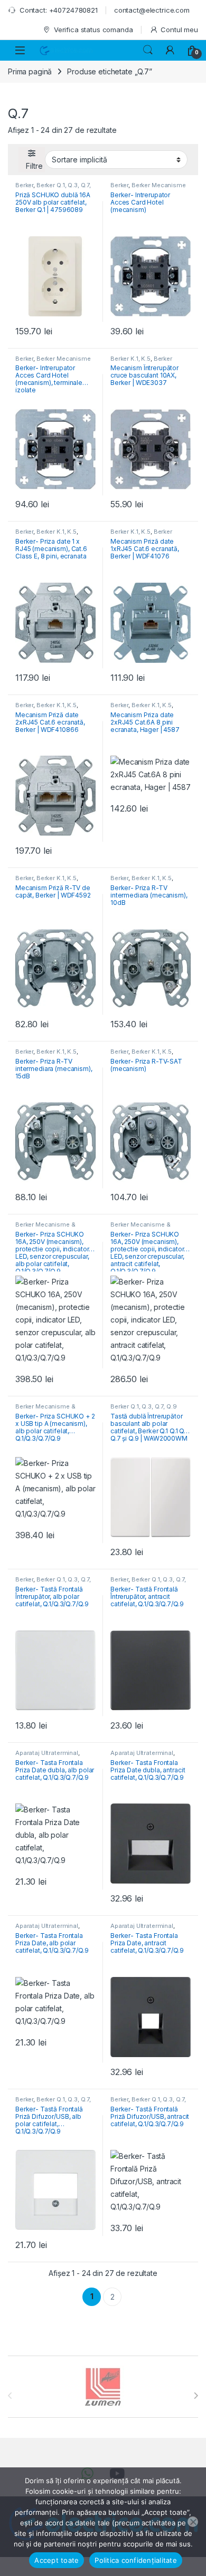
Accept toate (57, 2560)
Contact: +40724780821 (59, 10)
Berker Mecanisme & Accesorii (148, 188)
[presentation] (196, 2396)
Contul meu (179, 30)
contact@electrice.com (152, 10)
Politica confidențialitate (136, 2560)
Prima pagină (30, 71)
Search (148, 50)
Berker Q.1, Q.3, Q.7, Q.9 (53, 188)
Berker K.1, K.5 (130, 359)
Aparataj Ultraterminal (47, 1753)
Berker (24, 185)
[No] (193, 2522)
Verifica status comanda (93, 30)
